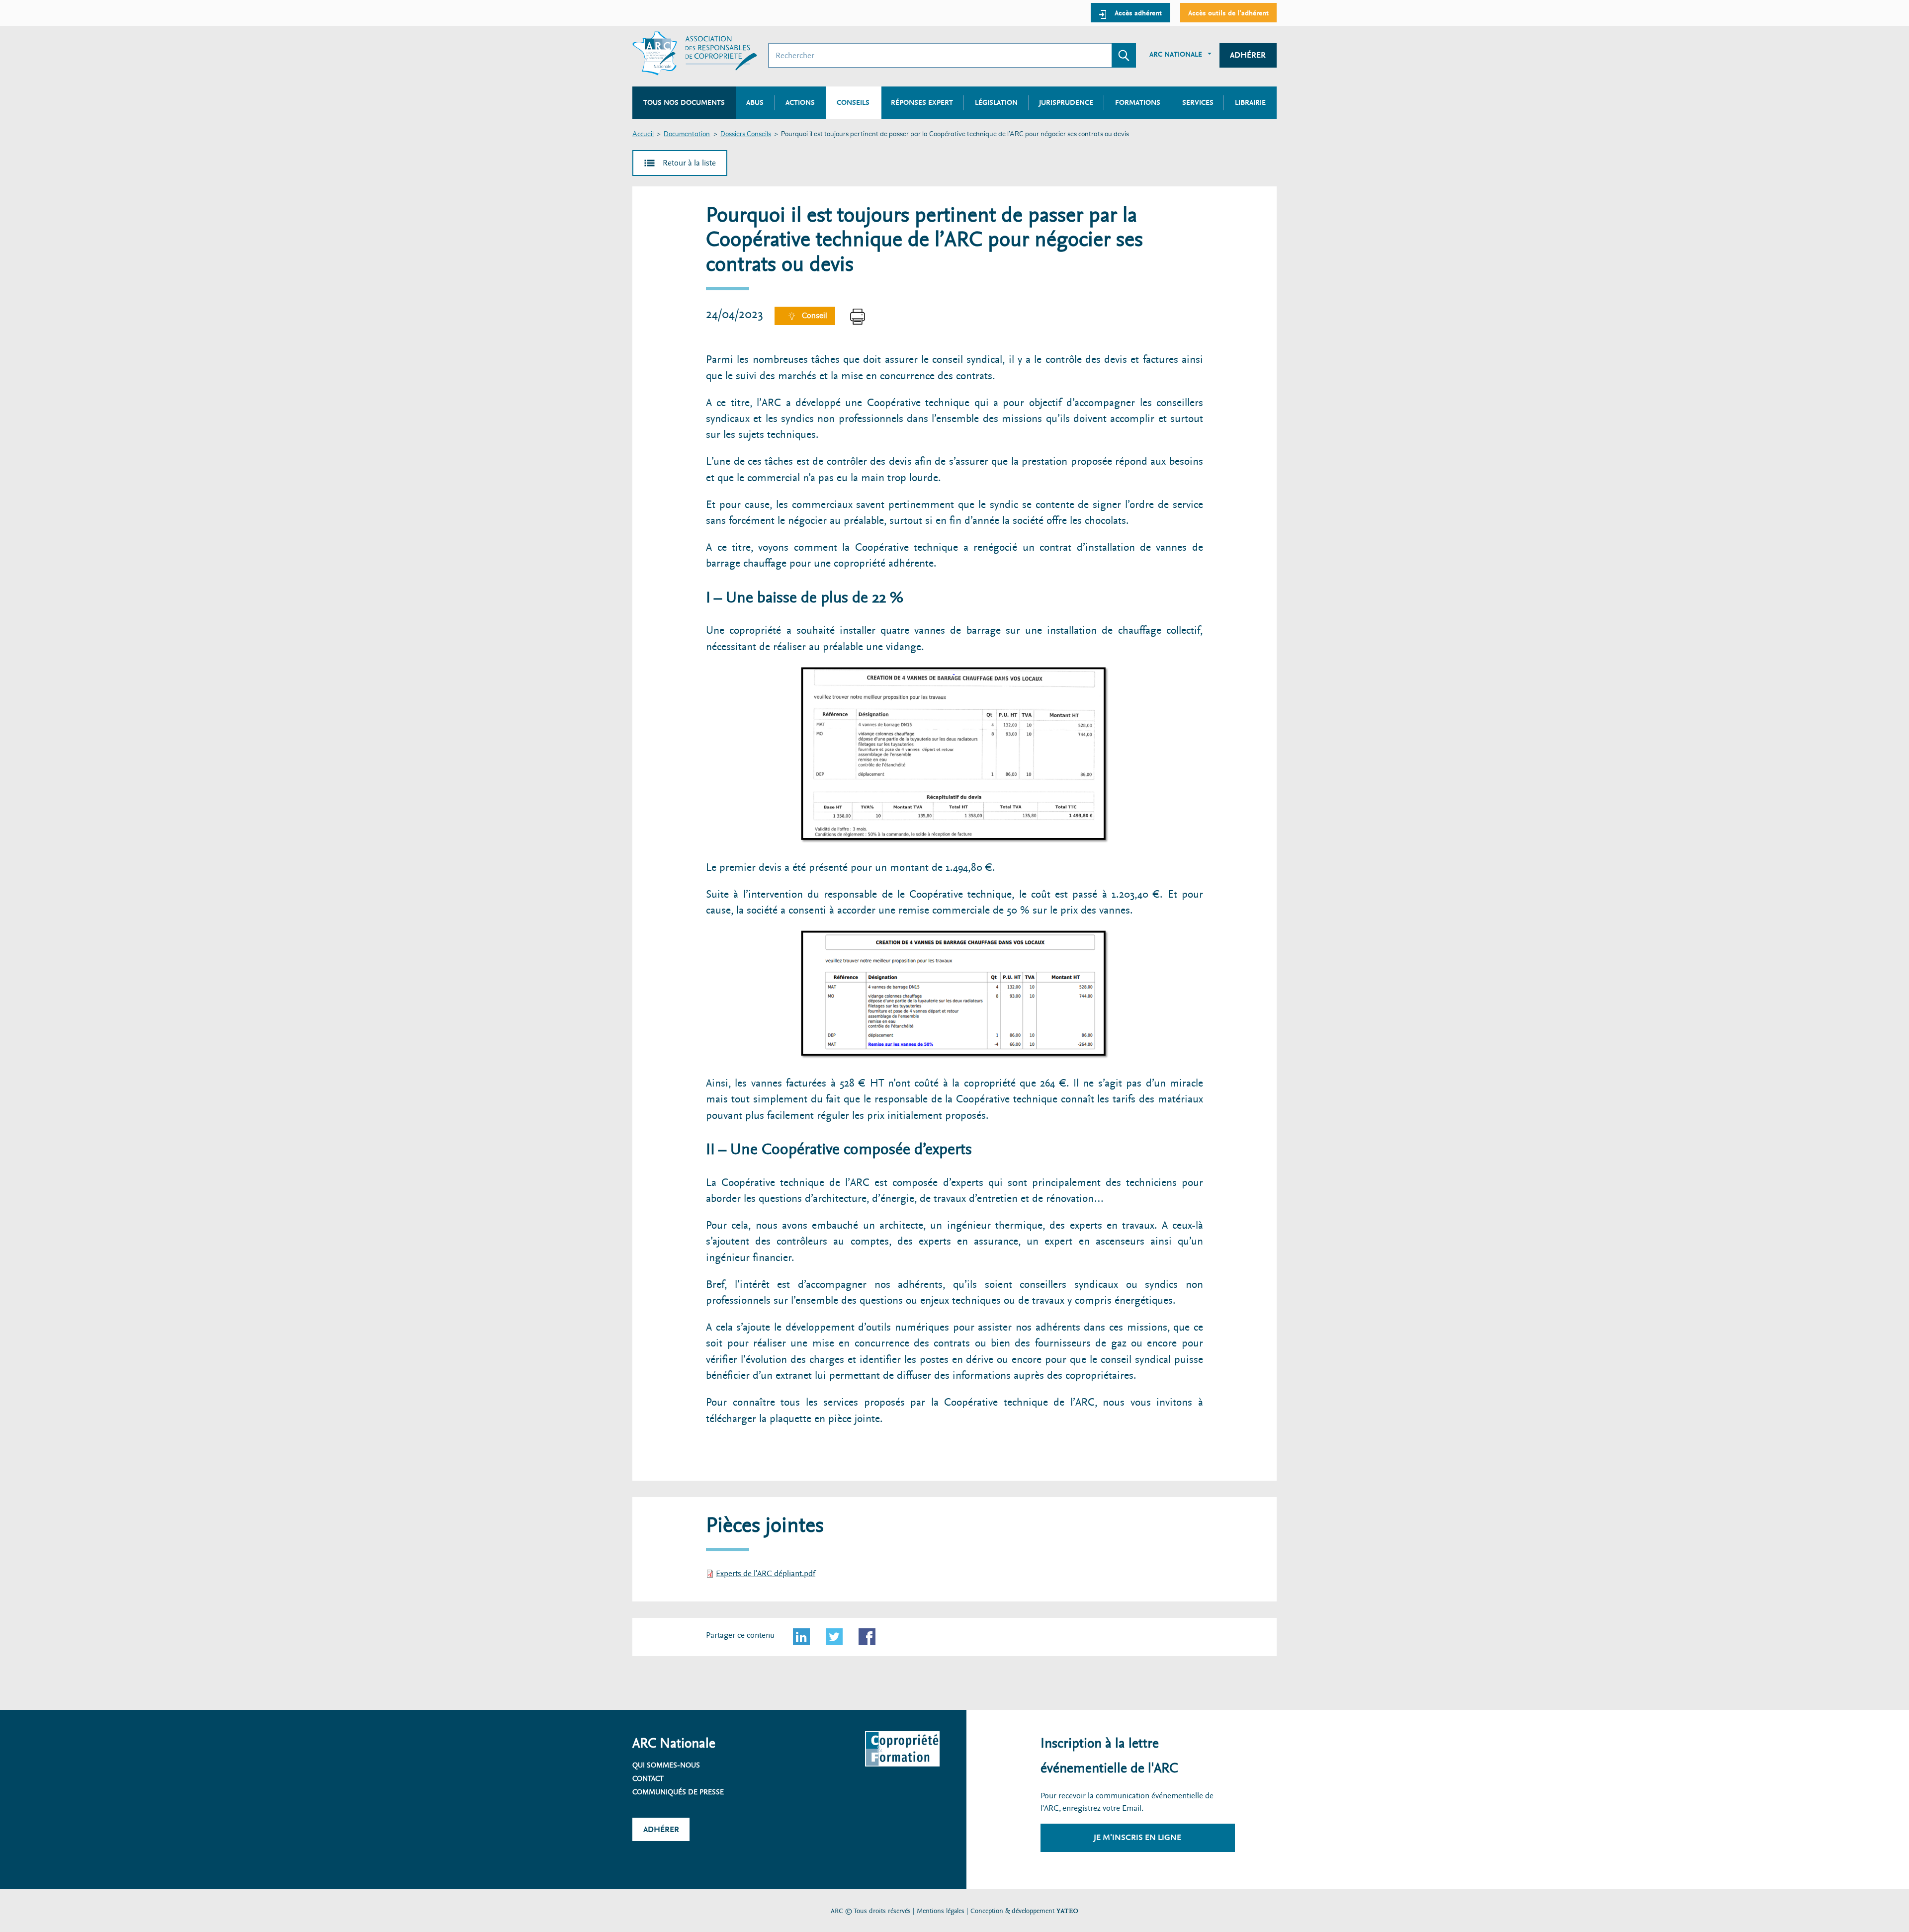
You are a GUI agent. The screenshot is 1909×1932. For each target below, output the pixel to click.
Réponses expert (922, 102)
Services (1198, 102)
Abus (755, 102)
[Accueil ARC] (695, 53)
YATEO (1067, 1911)
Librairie (1250, 102)
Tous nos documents (684, 102)
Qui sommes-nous (666, 1765)
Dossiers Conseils (746, 134)
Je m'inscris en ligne (1137, 1837)
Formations (1138, 102)
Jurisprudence (1066, 102)
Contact (648, 1778)
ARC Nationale (1176, 54)
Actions (800, 102)
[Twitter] (834, 1637)
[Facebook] (867, 1637)
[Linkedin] (801, 1637)
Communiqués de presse (678, 1792)
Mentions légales (941, 1911)
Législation (996, 102)
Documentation (687, 134)
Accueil (643, 134)
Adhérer (1248, 55)
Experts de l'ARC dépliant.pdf (766, 1573)
